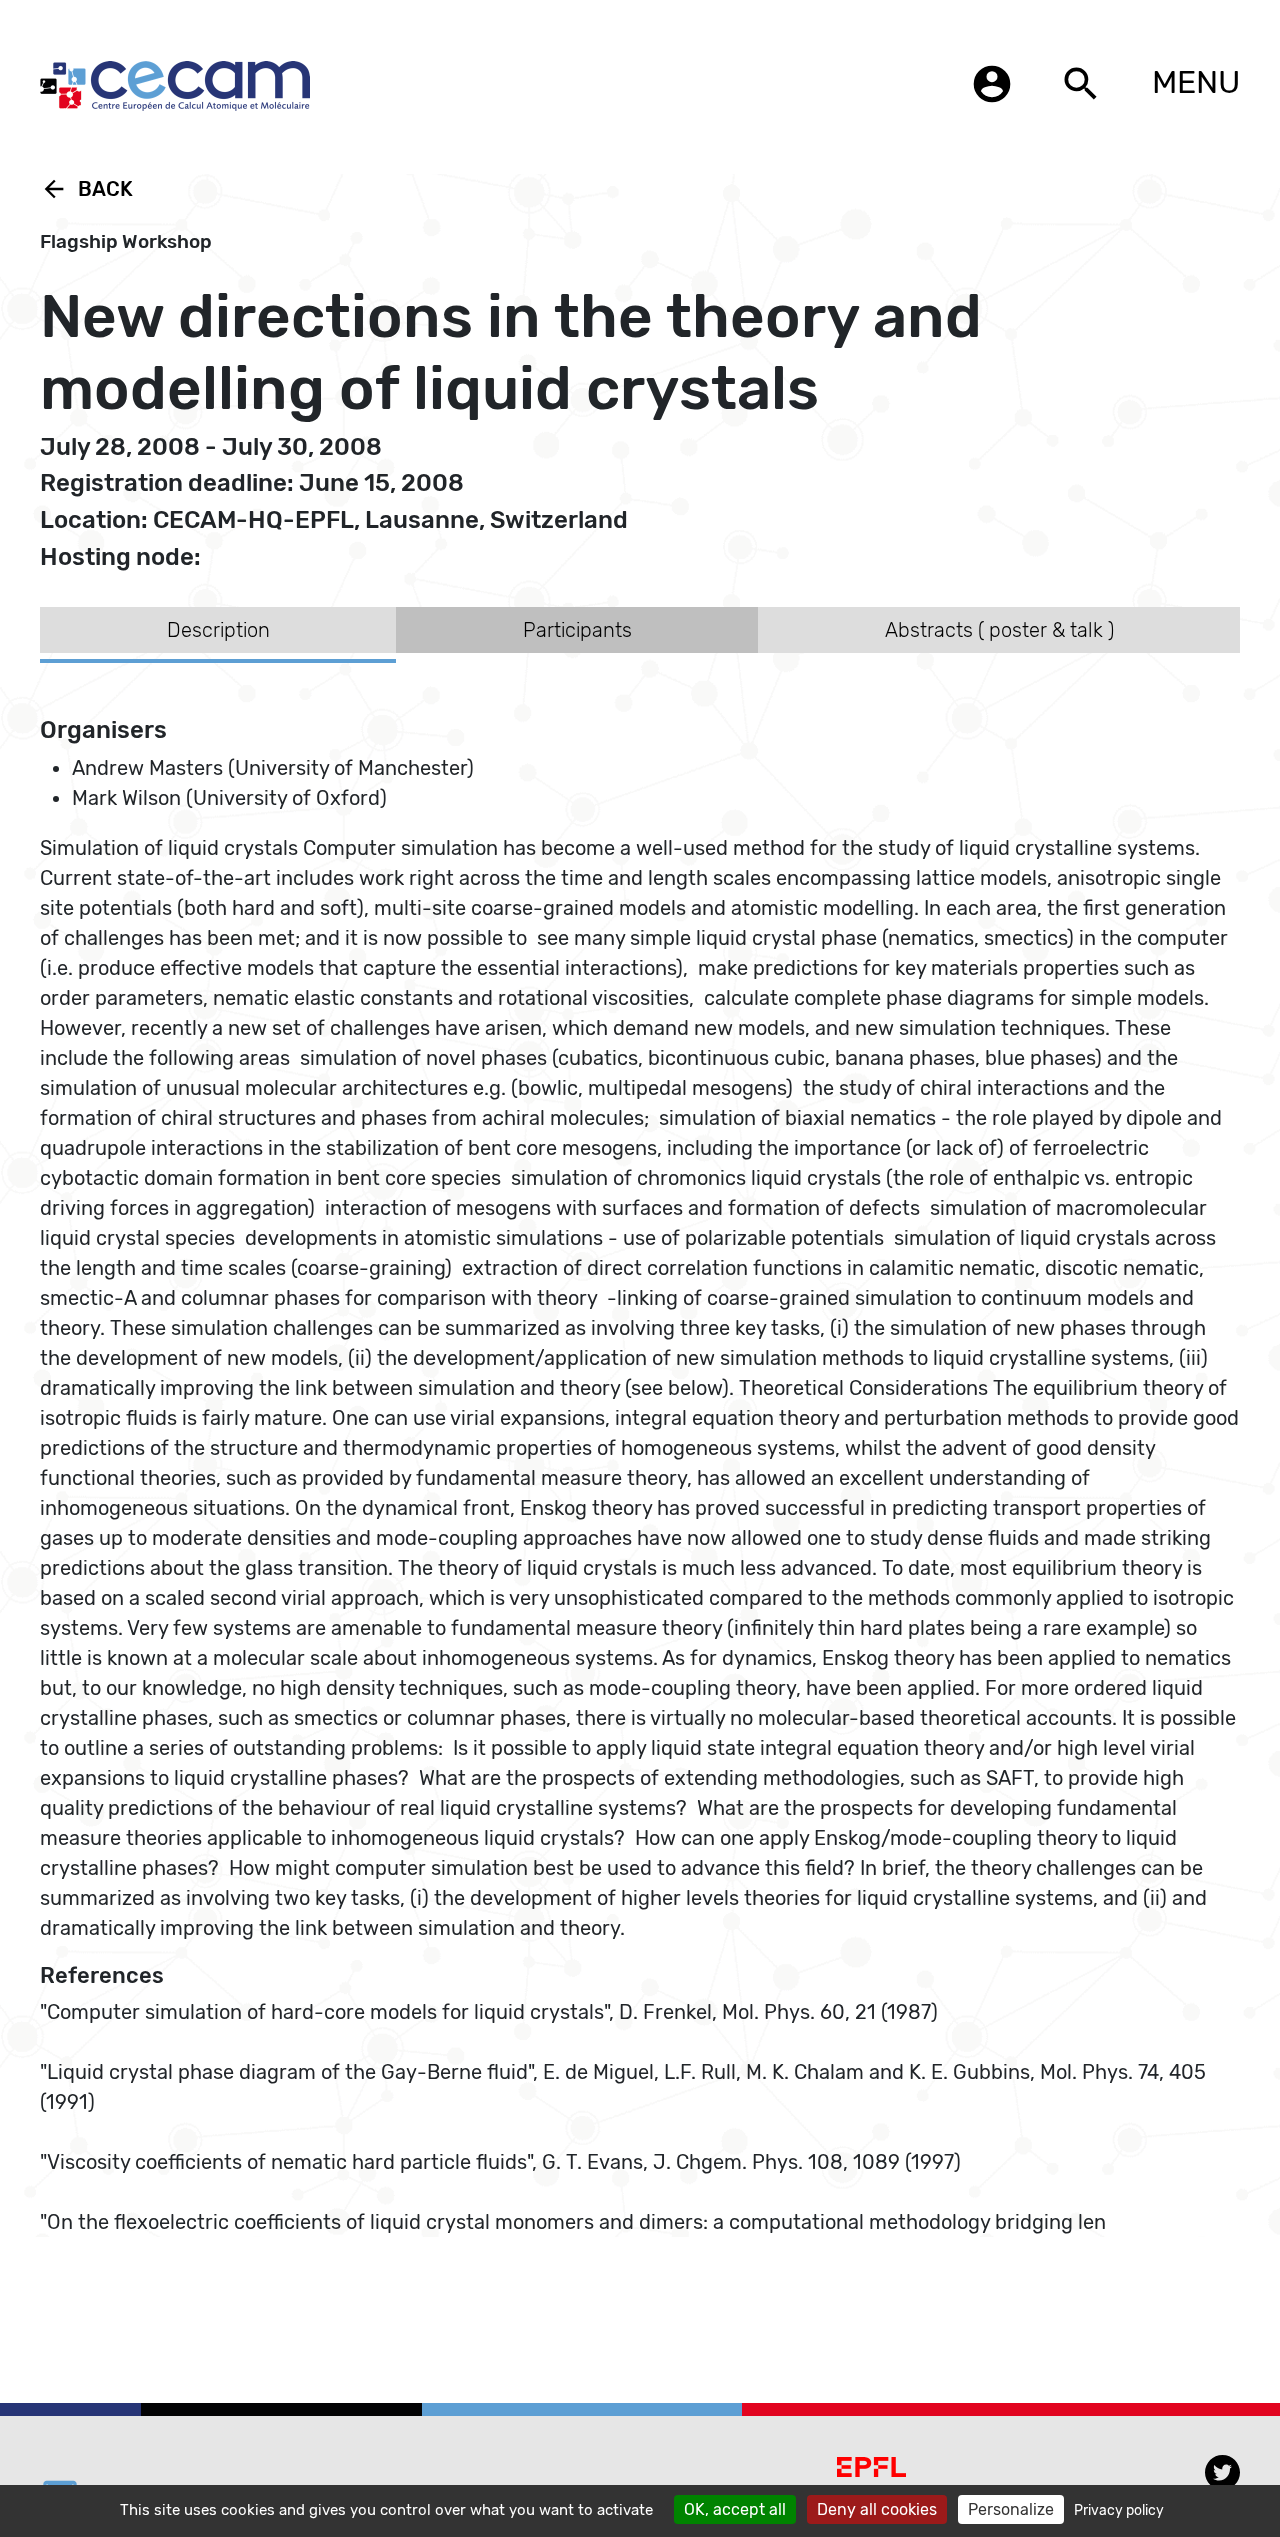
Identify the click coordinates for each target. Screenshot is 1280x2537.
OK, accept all (735, 2509)
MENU (1196, 82)
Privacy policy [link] (1119, 2510)
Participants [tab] (577, 630)
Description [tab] (218, 630)
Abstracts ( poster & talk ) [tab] (999, 630)
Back (86, 189)
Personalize (1011, 2509)
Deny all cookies (877, 2509)
